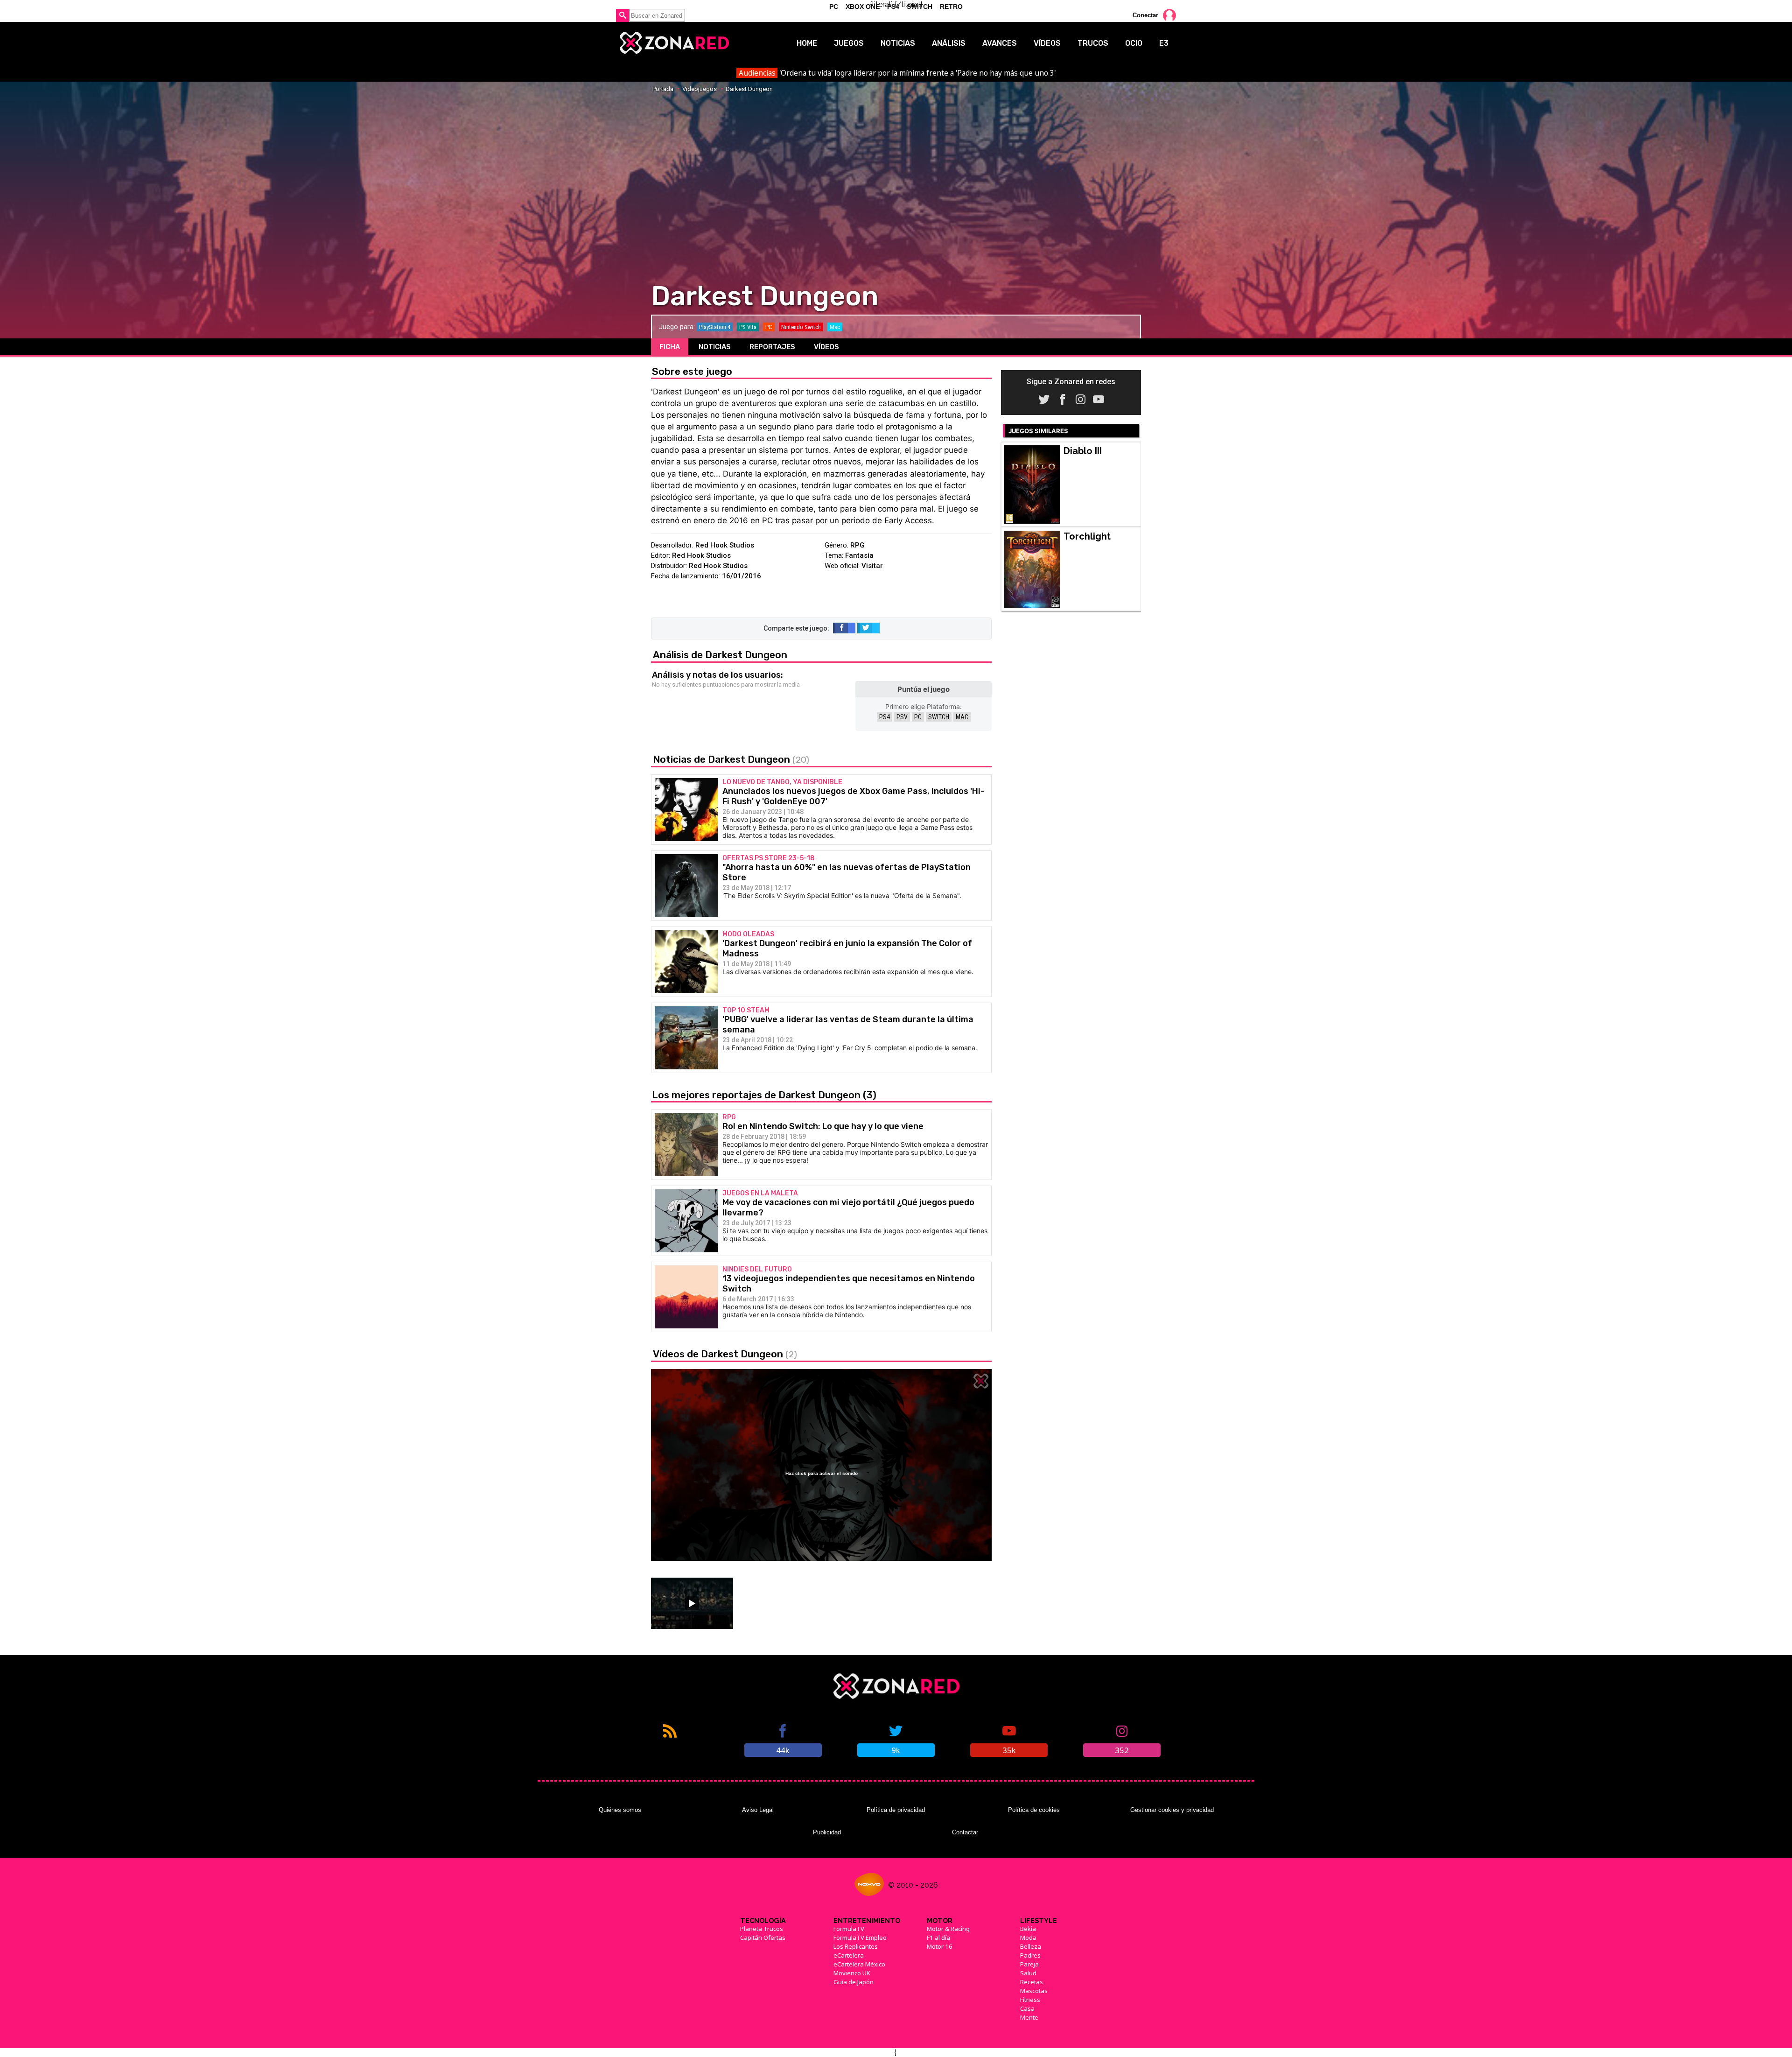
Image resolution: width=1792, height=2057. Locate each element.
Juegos (849, 43)
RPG (857, 545)
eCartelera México (859, 1964)
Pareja (1029, 1964)
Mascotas (1034, 1991)
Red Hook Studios (725, 545)
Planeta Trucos (762, 1929)
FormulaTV (849, 1929)
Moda (1028, 1938)
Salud (1028, 1973)
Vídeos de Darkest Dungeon (725, 1354)
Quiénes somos (620, 1810)
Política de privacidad (896, 1810)
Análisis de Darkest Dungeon (720, 655)
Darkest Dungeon (749, 89)
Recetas (1032, 1982)
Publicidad (827, 1832)
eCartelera (849, 1955)
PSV (902, 717)
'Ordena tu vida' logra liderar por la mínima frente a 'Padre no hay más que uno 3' (897, 73)
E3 (1164, 43)
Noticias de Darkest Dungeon (731, 759)
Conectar (1145, 15)
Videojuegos (700, 89)
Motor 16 (940, 1946)
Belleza (1031, 1946)
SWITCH (939, 717)
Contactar (965, 1832)
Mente (1029, 2017)
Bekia (1028, 1929)
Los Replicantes (856, 1946)
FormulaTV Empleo (860, 1938)
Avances (1000, 43)
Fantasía (859, 555)
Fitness (1030, 2000)
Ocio (1134, 43)
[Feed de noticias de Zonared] (670, 1740)
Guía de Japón (854, 1982)
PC (918, 717)
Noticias (898, 43)
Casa (1027, 2008)
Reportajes (772, 347)
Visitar (872, 566)
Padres (1030, 1955)
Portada (663, 89)
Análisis (949, 43)
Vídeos (1047, 43)
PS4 (885, 717)
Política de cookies (1034, 1810)
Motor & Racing (948, 1929)
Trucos (1093, 43)
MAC (962, 717)
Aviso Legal (758, 1810)
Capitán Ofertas (763, 1938)
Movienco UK (852, 1973)
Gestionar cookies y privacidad (1172, 1810)
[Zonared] (674, 43)
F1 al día (938, 1938)
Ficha (670, 347)
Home (807, 43)
